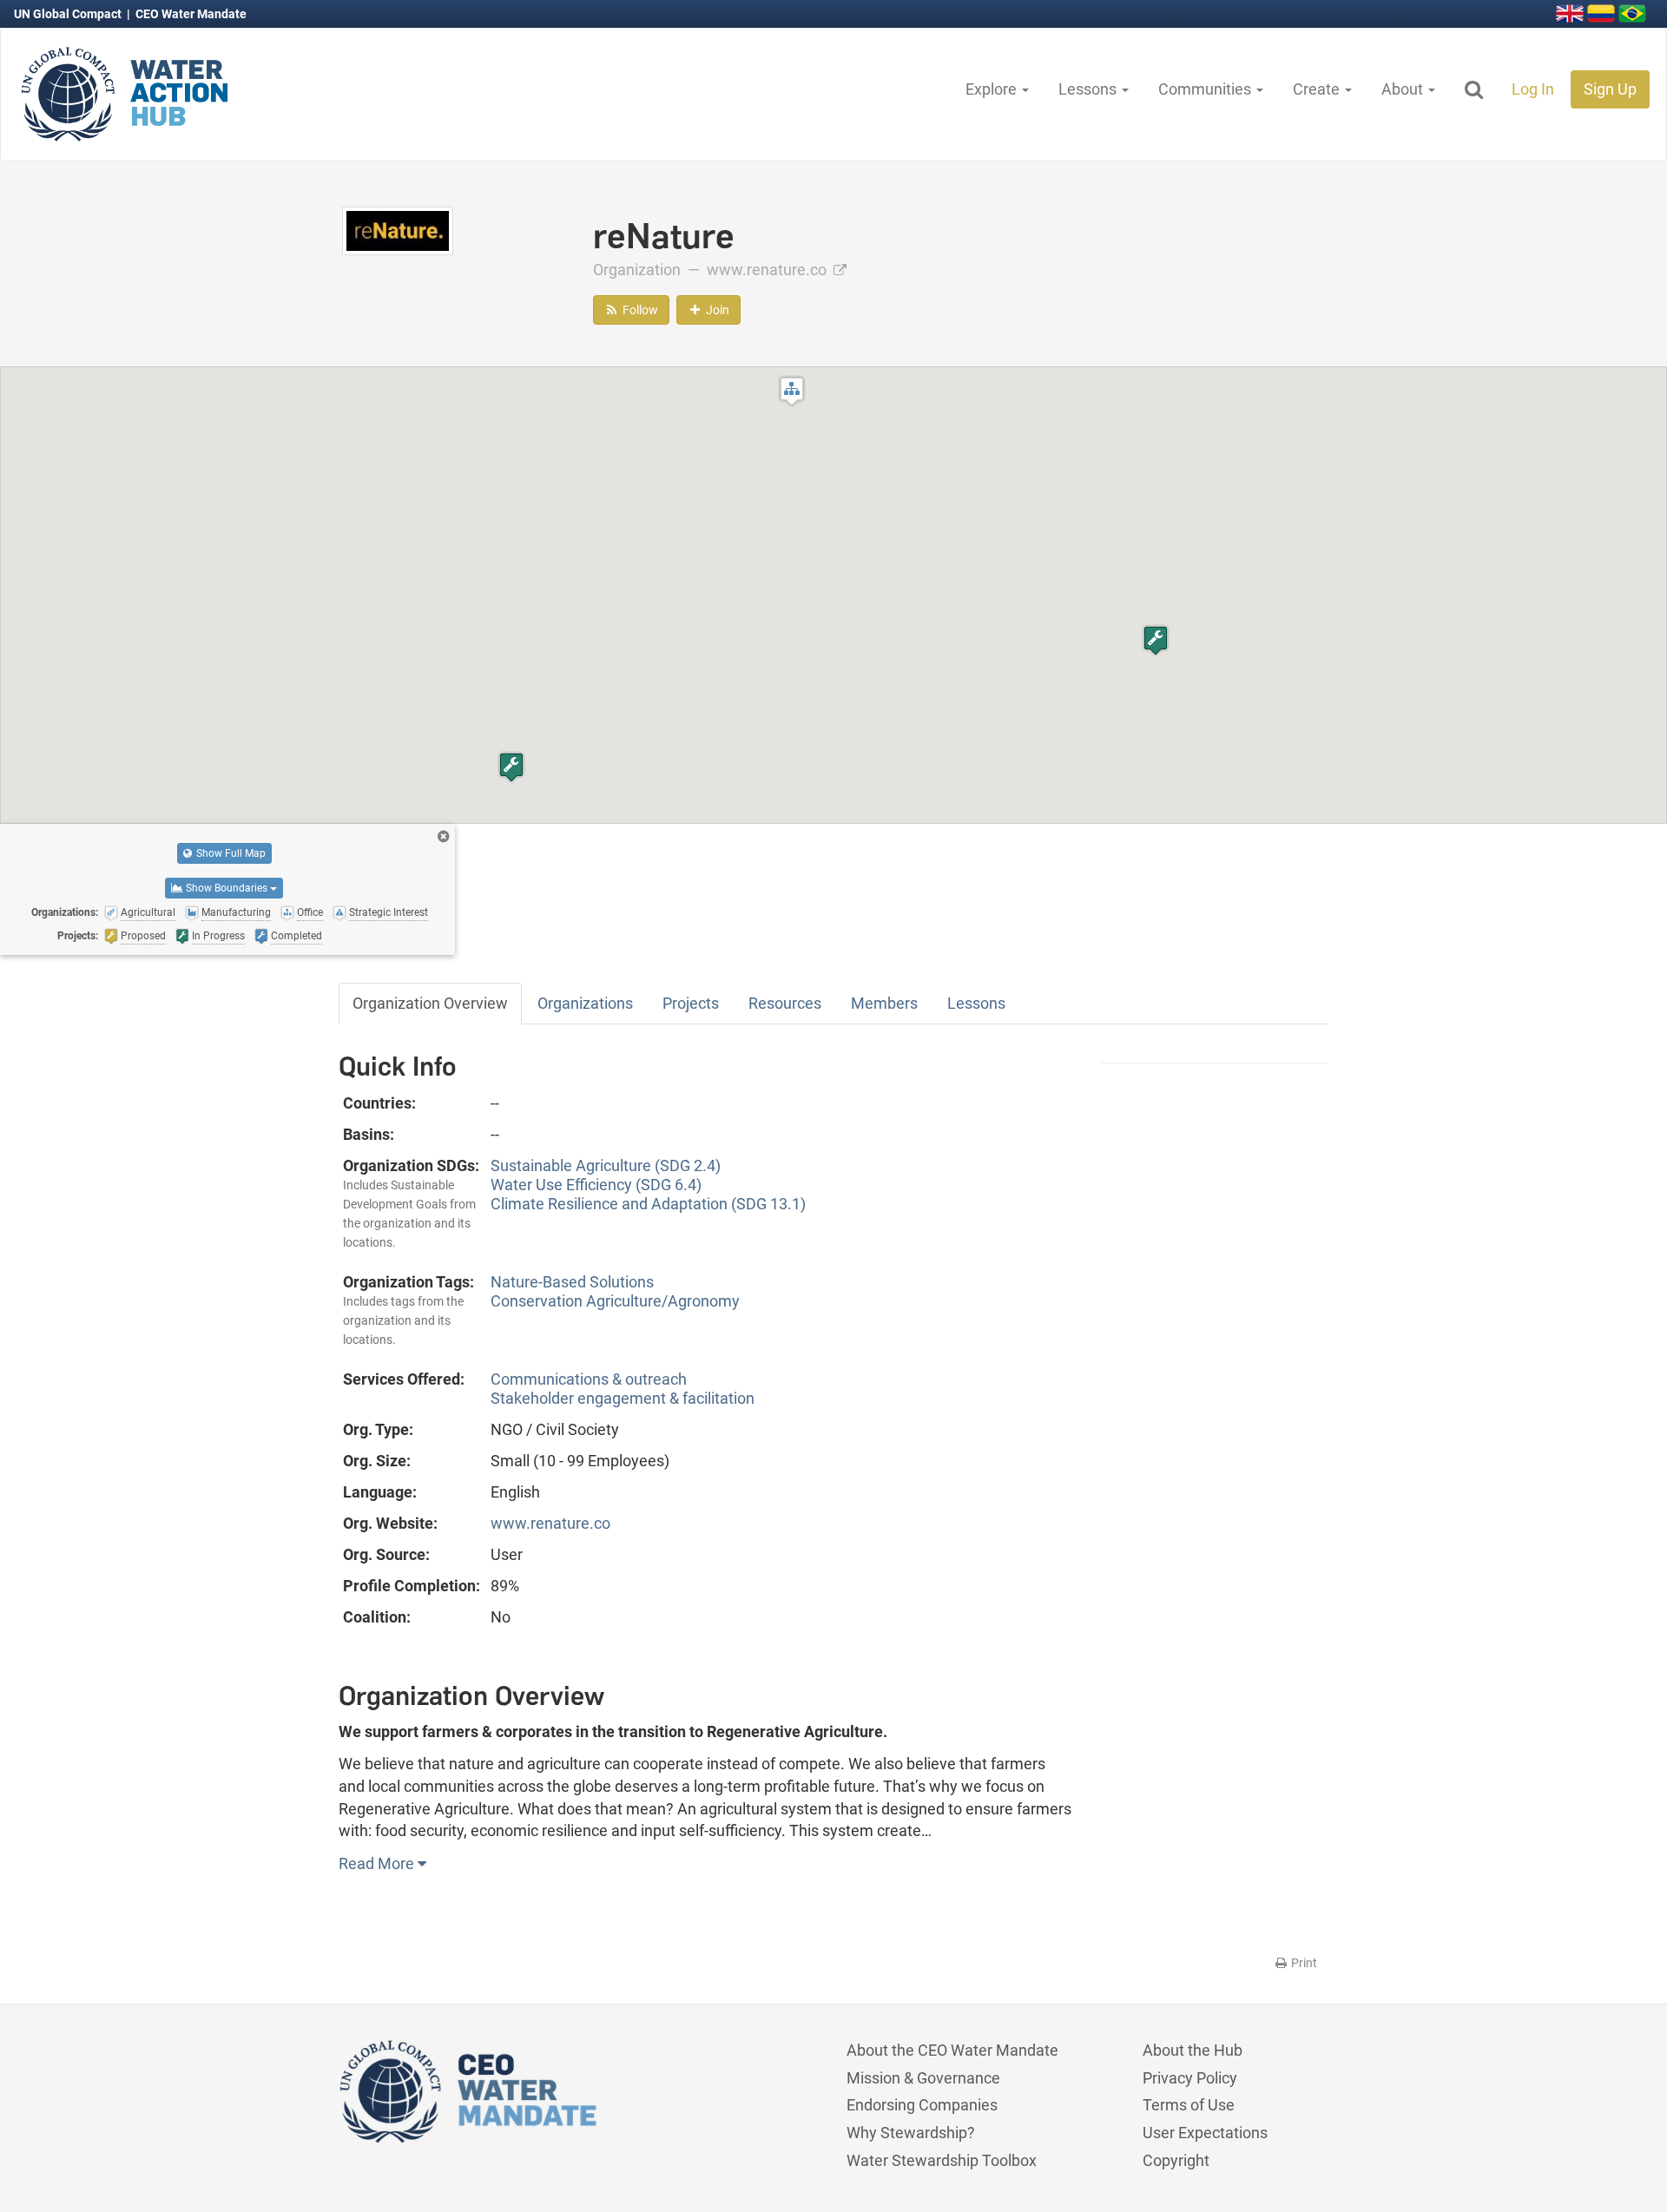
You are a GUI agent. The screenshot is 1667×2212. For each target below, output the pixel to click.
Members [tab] (884, 1003)
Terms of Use (1189, 2105)
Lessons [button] (1089, 89)
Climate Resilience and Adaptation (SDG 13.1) (648, 1204)
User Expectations (1205, 2133)
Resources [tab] (785, 1003)
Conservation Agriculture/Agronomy (615, 1301)
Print (1303, 1963)
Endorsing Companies (922, 2105)
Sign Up (1610, 89)
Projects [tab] (691, 1003)
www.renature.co (768, 270)
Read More (378, 1863)
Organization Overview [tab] (430, 1003)
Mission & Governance (923, 2078)
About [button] (1404, 89)
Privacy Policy (1190, 2078)
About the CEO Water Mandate (952, 2050)
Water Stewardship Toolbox (942, 2160)
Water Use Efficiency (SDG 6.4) (596, 1185)
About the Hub (1193, 2050)
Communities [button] (1206, 89)
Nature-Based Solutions (572, 1282)
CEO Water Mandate (191, 14)
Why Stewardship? (911, 2133)
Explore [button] (993, 89)
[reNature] (398, 230)
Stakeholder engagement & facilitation (623, 1398)
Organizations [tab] (585, 1003)
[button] (792, 391)
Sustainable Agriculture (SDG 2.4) (606, 1165)
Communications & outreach (589, 1379)
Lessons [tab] (976, 1003)
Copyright (1176, 2160)
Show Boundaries (227, 888)
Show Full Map (230, 853)
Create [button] (1318, 89)
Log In (1533, 89)
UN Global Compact (69, 14)
